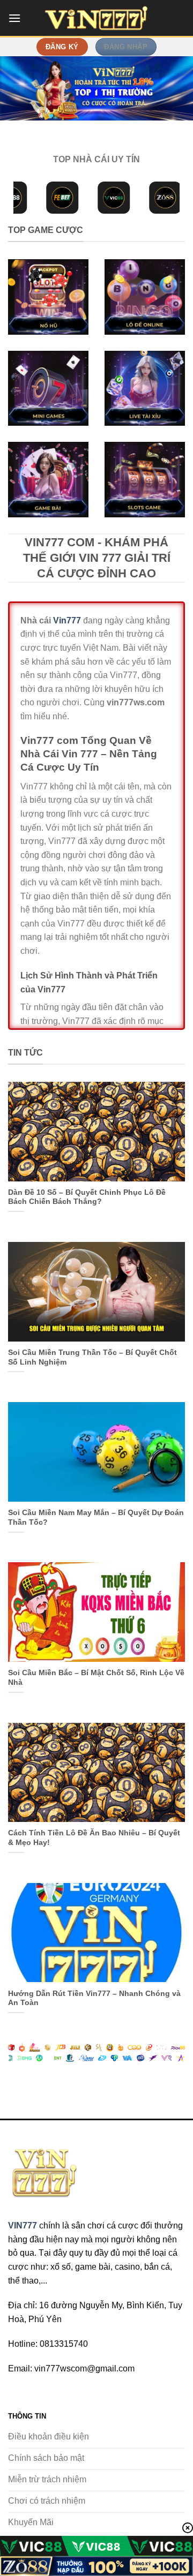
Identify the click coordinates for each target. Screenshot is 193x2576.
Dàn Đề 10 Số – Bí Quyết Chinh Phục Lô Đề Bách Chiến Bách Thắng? (87, 1197)
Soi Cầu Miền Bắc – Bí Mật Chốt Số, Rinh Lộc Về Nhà (96, 1678)
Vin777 (67, 620)
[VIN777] (96, 18)
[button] (14, 18)
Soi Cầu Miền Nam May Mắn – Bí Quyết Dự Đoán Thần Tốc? (96, 1517)
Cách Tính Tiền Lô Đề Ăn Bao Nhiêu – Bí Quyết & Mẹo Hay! (94, 1838)
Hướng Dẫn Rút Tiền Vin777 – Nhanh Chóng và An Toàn (94, 1998)
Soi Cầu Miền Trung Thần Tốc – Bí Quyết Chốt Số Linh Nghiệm (92, 1357)
